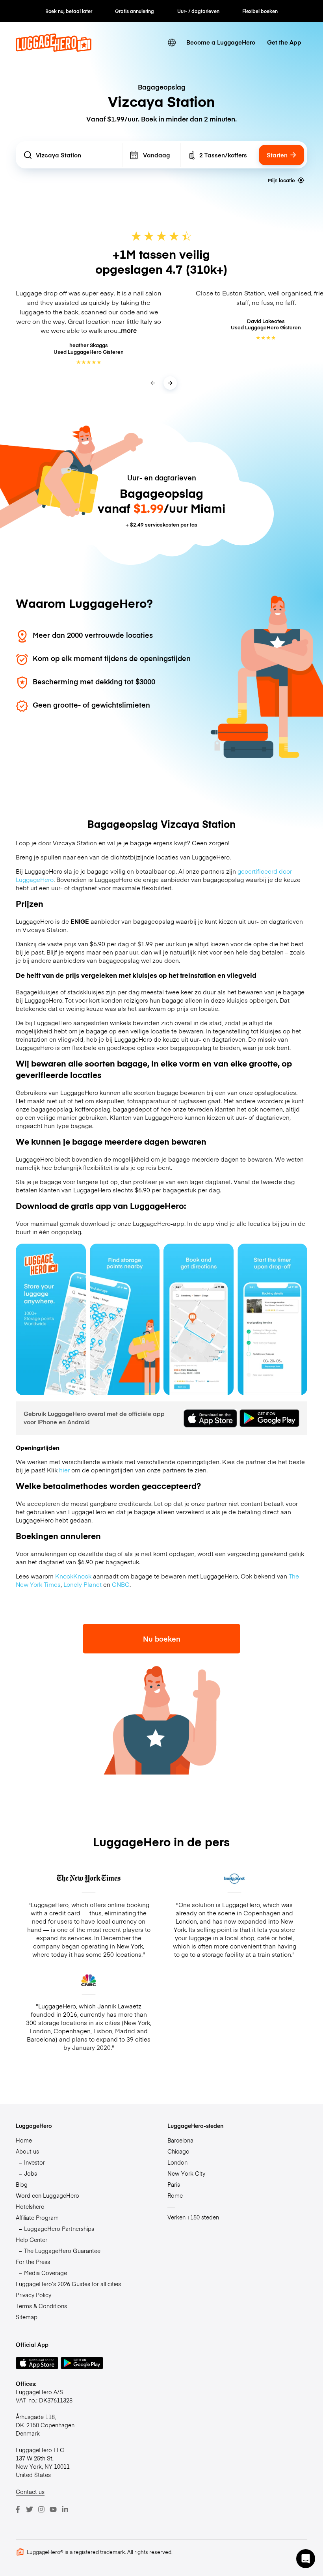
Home (24, 2140)
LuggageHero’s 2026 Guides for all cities (68, 2284)
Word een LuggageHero (47, 2195)
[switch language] (172, 42)
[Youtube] (53, 2509)
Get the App (284, 42)
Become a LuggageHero (221, 42)
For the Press (33, 2262)
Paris (174, 2184)
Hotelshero (30, 2206)
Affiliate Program (37, 2217)
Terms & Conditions (41, 2306)
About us (27, 2151)
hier (64, 1470)
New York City (186, 2173)
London (177, 2162)
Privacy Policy (33, 2295)
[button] (306, 2559)
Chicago (178, 2151)
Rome (175, 2195)
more (129, 330)
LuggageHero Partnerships (59, 2229)
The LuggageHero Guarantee (62, 2251)
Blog (22, 2184)
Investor (34, 2162)
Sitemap (27, 2317)
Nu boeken (162, 1639)
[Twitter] (30, 2509)
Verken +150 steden (193, 2217)
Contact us (30, 2492)
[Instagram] (41, 2509)
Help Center (32, 2240)
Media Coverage (45, 2273)
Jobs (31, 2173)
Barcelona (180, 2140)
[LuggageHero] (54, 50)
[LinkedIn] (65, 2509)
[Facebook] (18, 2509)
